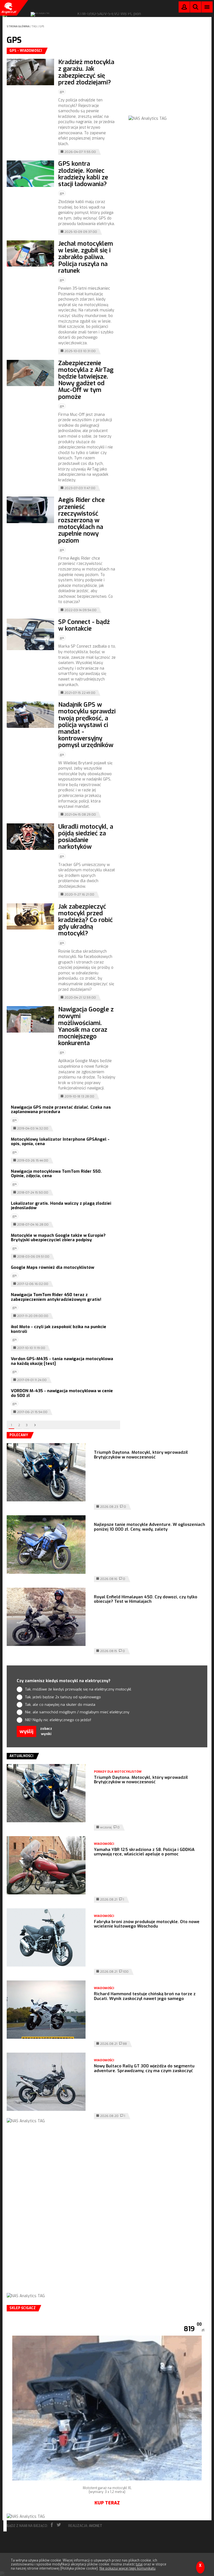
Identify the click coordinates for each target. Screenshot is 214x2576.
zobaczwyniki (46, 1731)
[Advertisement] (170, 82)
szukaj (196, 8)
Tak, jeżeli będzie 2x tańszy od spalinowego (63, 1697)
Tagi (35, 26)
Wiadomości (104, 1844)
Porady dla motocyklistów (118, 1772)
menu (207, 7)
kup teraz (107, 2503)
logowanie (184, 8)
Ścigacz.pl (8, 8)
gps (42, 26)
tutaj (139, 2564)
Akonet (96, 2526)
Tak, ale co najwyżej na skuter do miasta (60, 1705)
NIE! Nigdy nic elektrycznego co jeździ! (58, 1720)
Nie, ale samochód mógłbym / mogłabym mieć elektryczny (77, 1712)
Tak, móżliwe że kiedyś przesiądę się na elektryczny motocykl (78, 1689)
